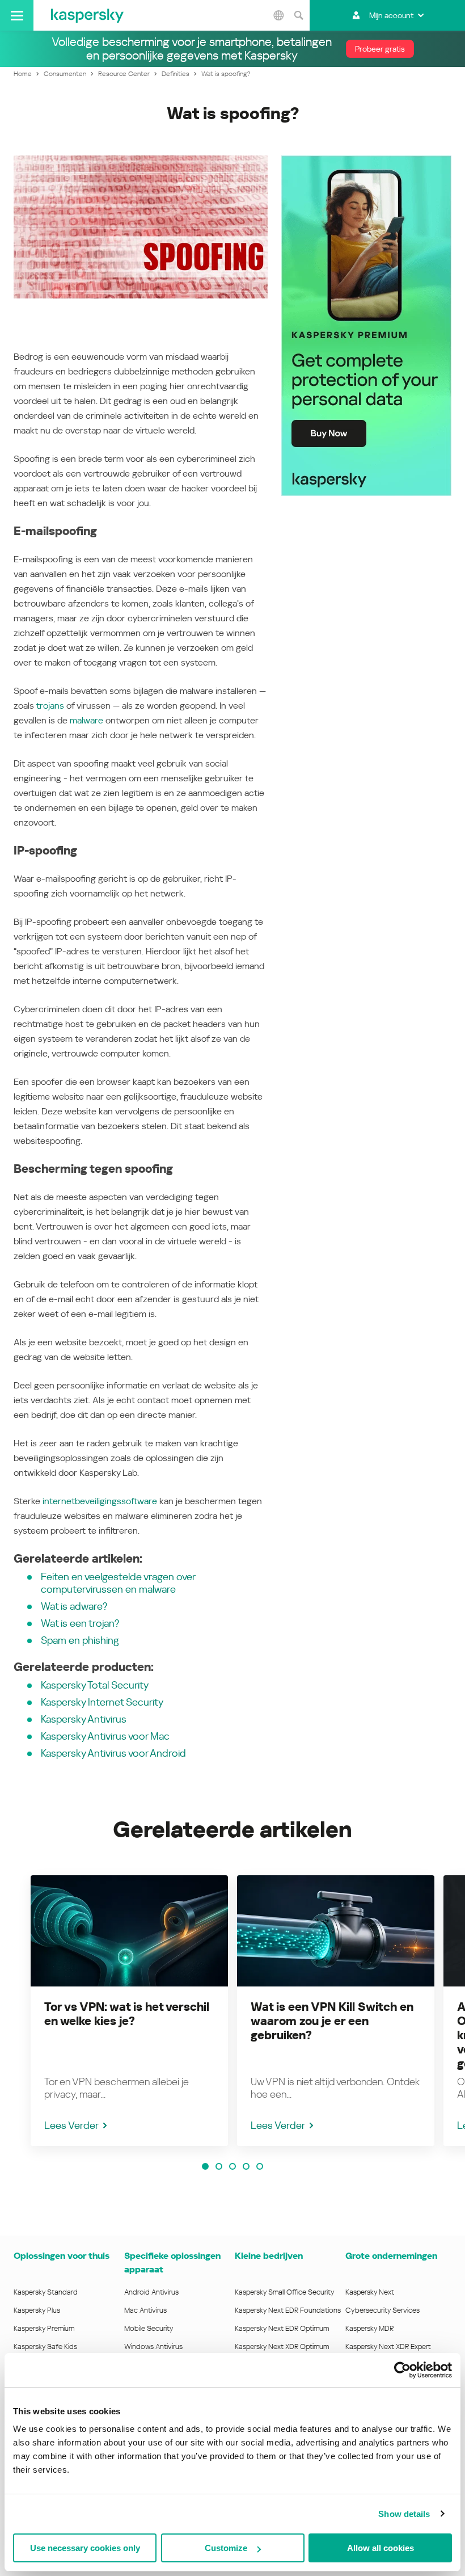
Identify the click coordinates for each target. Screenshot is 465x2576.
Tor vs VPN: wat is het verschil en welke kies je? (127, 2014)
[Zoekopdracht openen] (298, 15)
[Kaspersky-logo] (87, 15)
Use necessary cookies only (85, 2548)
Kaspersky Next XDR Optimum (282, 2346)
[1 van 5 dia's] (205, 2166)
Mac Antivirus (145, 2310)
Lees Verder (71, 2125)
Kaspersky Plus (37, 2310)
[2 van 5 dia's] (219, 2166)
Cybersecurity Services (382, 2310)
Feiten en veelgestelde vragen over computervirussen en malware (118, 1583)
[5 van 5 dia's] (260, 2166)
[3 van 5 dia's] (232, 2166)
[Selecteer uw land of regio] (278, 15)
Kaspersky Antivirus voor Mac (105, 1736)
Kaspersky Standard (46, 2292)
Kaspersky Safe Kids (45, 2346)
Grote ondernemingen (391, 2256)
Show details (404, 2514)
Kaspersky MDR (369, 2328)
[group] (129, 2011)
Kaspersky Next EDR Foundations (288, 2310)
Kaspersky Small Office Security (285, 2292)
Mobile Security (149, 2328)
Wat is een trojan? (80, 1623)
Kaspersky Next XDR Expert (388, 2346)
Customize (226, 2548)
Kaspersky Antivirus (84, 1719)
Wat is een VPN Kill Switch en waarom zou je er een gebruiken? (332, 2021)
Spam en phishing (80, 1640)
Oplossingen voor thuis (62, 2256)
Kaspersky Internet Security (102, 1702)
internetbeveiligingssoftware (100, 1501)
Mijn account (391, 15)
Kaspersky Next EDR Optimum (282, 2328)
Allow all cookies (381, 2548)
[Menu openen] (17, 15)
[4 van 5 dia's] (246, 2166)
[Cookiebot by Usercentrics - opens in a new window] (402, 2370)
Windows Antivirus (153, 2346)
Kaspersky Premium (44, 2328)
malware (86, 720)
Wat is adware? (74, 1606)
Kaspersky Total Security (95, 1685)
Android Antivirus (151, 2292)
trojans (50, 706)
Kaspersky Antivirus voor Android (113, 1753)
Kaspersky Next (370, 2292)
